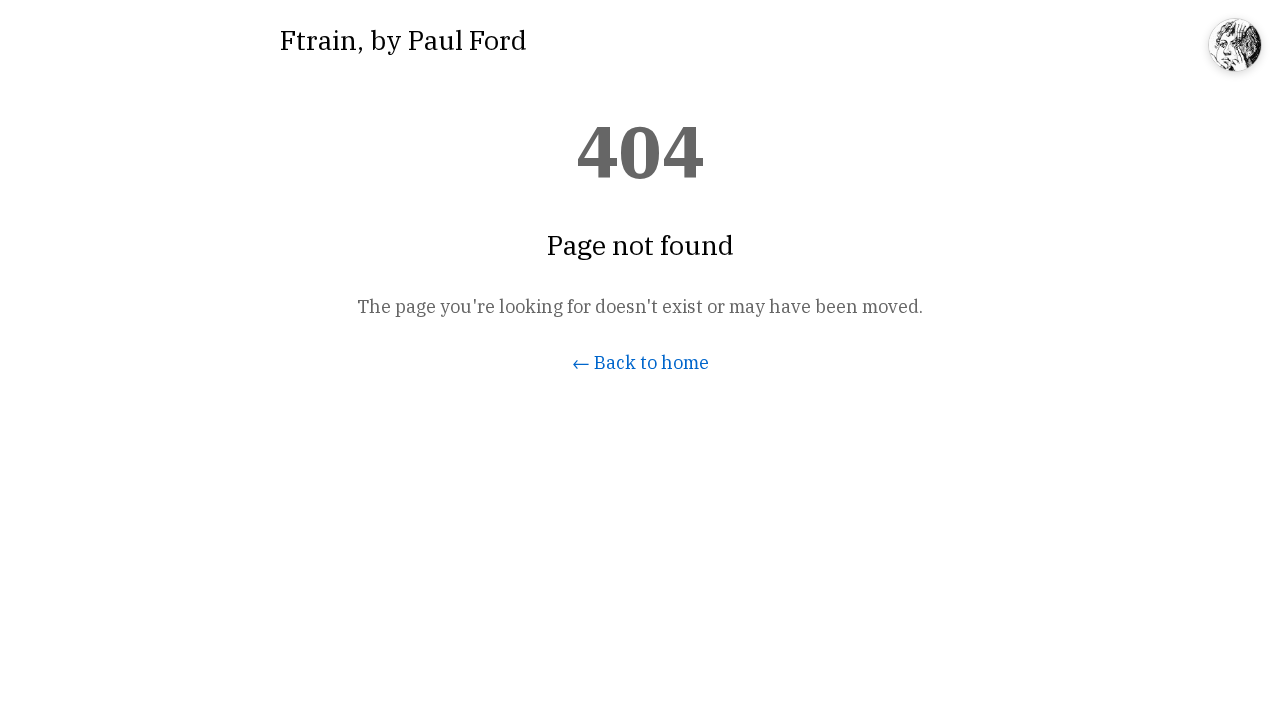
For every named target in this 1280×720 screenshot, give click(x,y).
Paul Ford (467, 39)
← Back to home (640, 362)
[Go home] (1235, 46)
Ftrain (318, 39)
